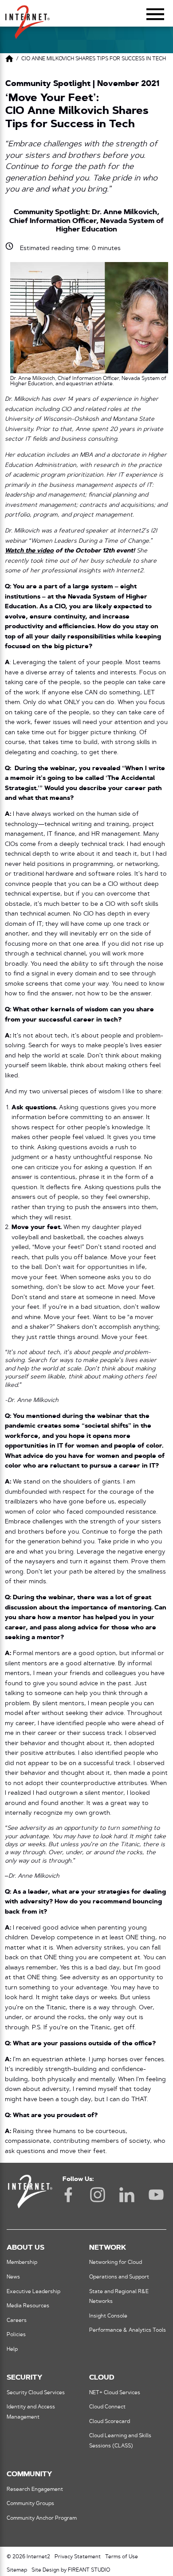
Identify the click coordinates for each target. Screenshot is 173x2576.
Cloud (102, 2378)
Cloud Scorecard (110, 2422)
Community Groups (30, 2504)
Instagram (98, 2195)
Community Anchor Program (42, 2518)
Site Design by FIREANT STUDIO (71, 2570)
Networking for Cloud (116, 2263)
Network (108, 2248)
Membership (22, 2263)
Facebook (68, 2195)
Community (29, 2474)
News (13, 2277)
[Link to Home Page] (9, 60)
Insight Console (108, 2316)
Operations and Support (119, 2277)
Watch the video (29, 551)
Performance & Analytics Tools (128, 2330)
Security (24, 2378)
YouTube (156, 2195)
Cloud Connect (107, 2407)
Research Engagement (35, 2490)
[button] (28, 18)
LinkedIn (127, 2195)
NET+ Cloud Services (115, 2393)
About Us (26, 2248)
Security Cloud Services (36, 2393)
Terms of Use (122, 2557)
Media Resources (28, 2306)
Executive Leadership (33, 2292)
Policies (16, 2335)
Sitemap (17, 2570)
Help (12, 2349)
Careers (17, 2321)
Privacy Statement (78, 2557)
